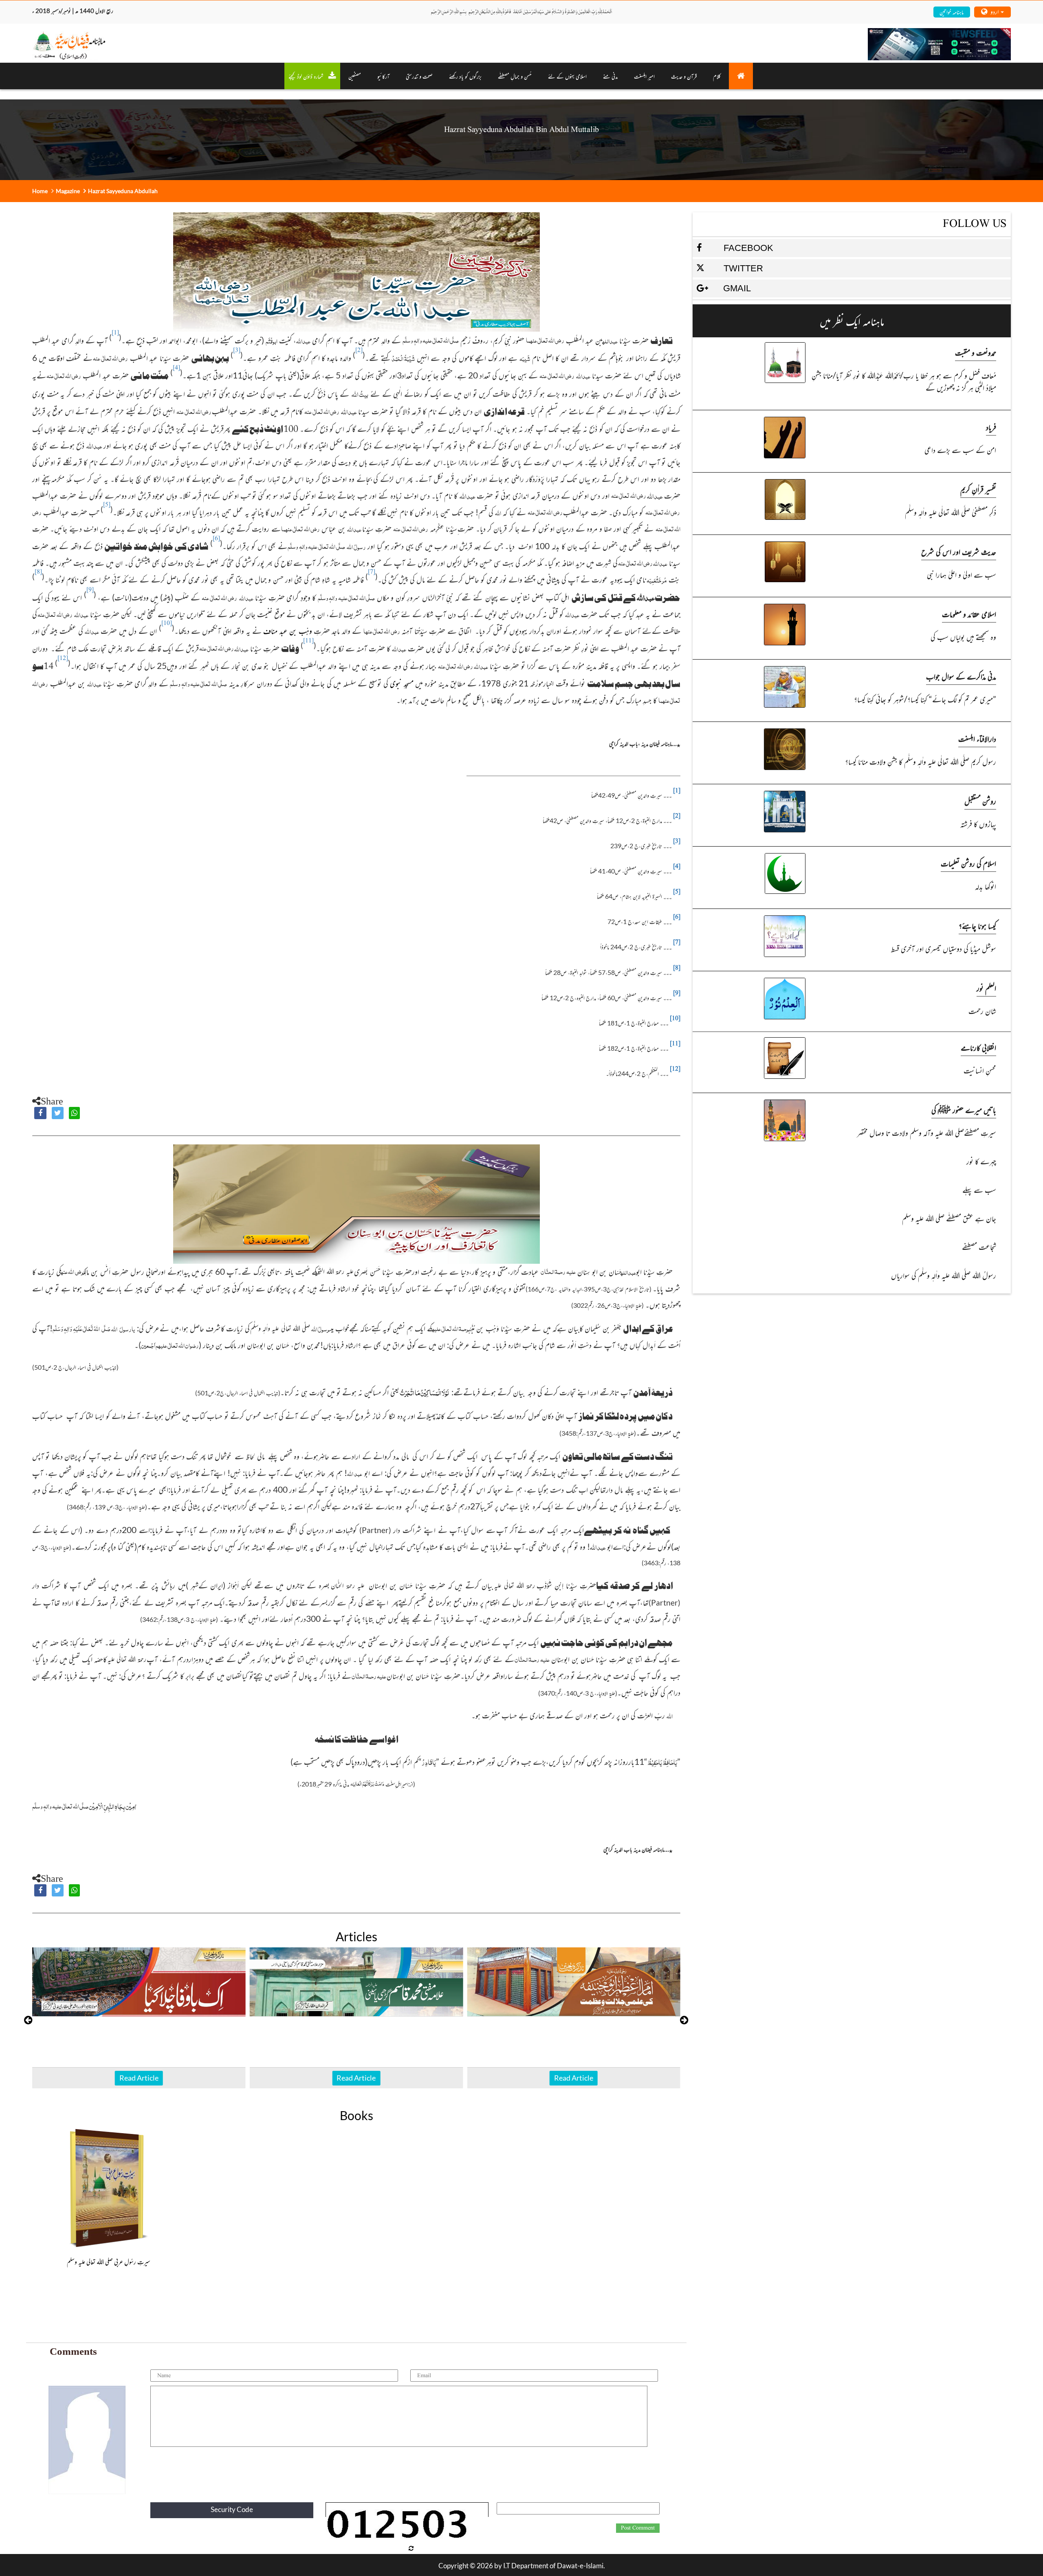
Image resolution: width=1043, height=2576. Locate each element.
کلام (717, 76)
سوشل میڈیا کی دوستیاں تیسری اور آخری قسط (943, 948)
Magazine (68, 191)
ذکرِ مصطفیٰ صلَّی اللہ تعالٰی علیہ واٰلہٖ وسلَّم (950, 512)
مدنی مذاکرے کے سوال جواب (961, 676)
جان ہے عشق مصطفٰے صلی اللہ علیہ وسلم (949, 1218)
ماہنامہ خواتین (952, 12)
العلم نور (986, 988)
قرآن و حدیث (684, 76)
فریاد (991, 427)
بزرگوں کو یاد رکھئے (465, 76)
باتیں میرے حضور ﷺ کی (964, 1110)
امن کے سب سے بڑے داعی (960, 450)
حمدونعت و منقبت (976, 352)
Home (40, 191)
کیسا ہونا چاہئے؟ (977, 925)
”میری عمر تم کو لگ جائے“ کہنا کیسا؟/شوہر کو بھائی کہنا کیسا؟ (925, 699)
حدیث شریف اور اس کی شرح (959, 551)
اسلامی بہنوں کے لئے (567, 76)
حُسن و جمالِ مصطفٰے (515, 76)
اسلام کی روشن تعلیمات (968, 863)
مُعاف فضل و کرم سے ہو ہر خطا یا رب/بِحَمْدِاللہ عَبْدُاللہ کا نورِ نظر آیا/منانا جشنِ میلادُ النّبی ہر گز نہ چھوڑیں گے (904, 381)
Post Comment (638, 2528)
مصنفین (355, 76)
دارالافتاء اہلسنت (977, 738)
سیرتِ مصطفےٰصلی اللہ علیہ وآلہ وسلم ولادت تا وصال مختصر (926, 1132)
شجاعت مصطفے (979, 1246)
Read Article (139, 2078)
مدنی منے (610, 76)
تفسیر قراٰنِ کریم (978, 489)
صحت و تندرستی (419, 76)
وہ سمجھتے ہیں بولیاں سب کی (963, 637)
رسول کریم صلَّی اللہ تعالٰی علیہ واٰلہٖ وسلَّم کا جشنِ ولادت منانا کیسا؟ (920, 761)
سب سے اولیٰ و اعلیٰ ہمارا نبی (961, 574)
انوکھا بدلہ (985, 886)
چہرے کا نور (981, 1161)
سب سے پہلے (979, 1189)
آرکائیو (383, 76)
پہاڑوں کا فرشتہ (978, 824)
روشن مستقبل (980, 801)
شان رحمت (982, 1011)
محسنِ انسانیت (980, 1070)
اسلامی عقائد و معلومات (969, 614)
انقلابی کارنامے (978, 1047)
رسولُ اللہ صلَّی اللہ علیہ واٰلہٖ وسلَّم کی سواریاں (943, 1275)
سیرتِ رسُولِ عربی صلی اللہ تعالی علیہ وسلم (109, 2261)
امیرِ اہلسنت (644, 76)
